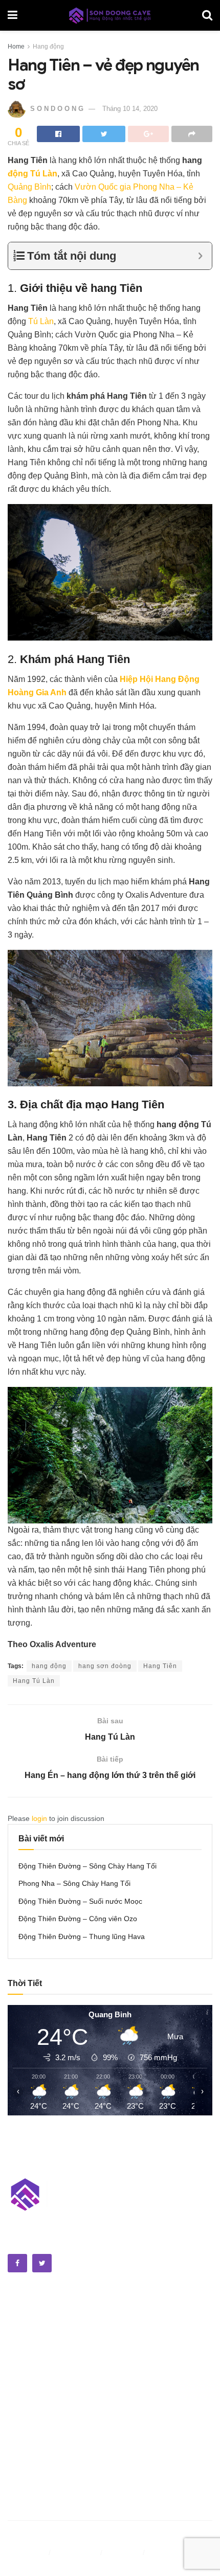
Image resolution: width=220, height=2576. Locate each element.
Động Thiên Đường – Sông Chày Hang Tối (87, 1866)
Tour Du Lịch (30, 2500)
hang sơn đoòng (105, 1666)
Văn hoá (22, 2334)
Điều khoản (27, 2552)
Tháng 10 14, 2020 (130, 109)
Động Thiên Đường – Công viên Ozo (78, 1919)
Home (16, 47)
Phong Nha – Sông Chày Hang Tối (74, 1883)
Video (18, 2384)
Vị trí (16, 2410)
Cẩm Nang (26, 2447)
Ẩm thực (23, 2320)
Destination (28, 2474)
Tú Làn (41, 321)
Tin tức (20, 2424)
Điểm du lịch (29, 2307)
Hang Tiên (160, 1666)
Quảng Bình (29, 187)
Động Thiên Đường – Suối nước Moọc (80, 1901)
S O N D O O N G (57, 109)
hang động (49, 1666)
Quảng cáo (168, 2552)
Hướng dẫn (28, 2487)
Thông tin (25, 2397)
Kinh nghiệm (30, 2460)
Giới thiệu (124, 2552)
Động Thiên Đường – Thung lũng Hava (82, 1936)
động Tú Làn (32, 174)
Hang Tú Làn (34, 1681)
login (39, 1818)
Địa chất (22, 2347)
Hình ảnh (24, 2370)
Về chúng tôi (76, 2552)
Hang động (48, 47)
